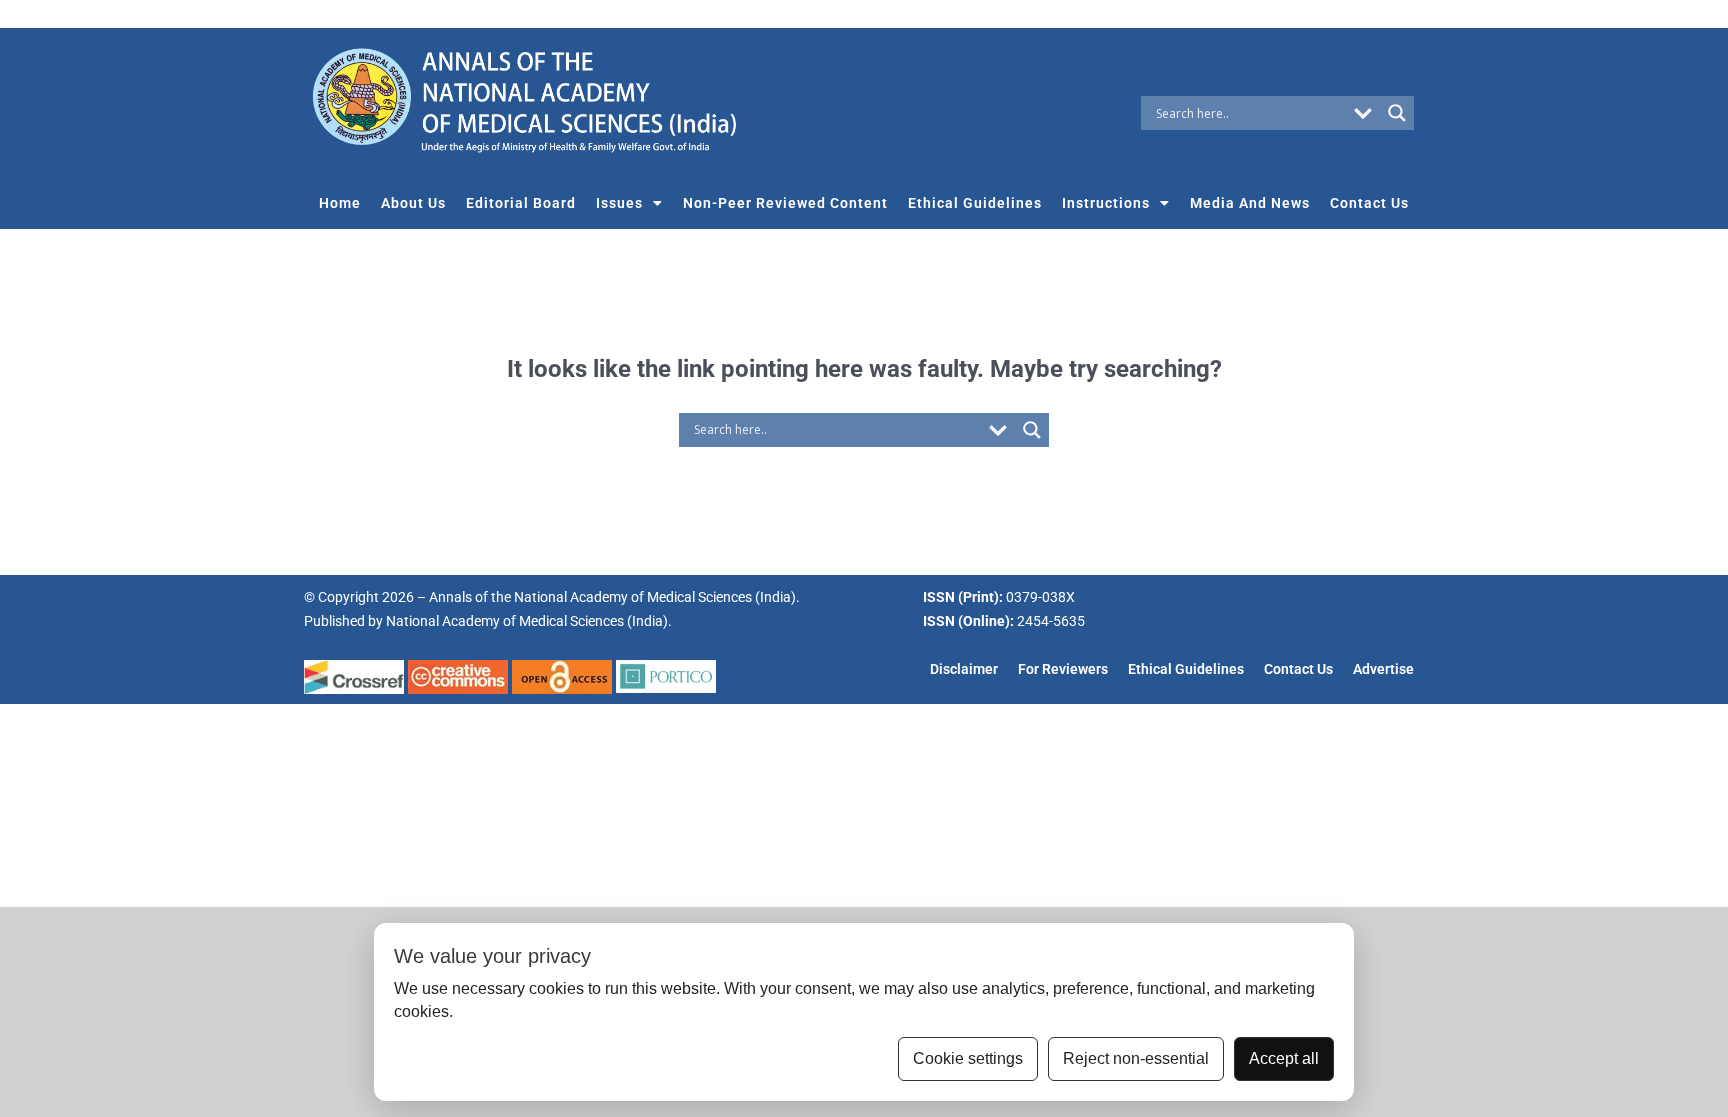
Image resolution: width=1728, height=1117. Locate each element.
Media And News (1250, 203)
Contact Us (1369, 203)
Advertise (1383, 669)
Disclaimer (964, 669)
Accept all (1284, 1058)
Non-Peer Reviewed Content (785, 203)
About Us (413, 203)
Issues (619, 203)
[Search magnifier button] (1397, 113)
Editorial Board (521, 203)
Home (340, 203)
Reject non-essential (1136, 1058)
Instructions (1106, 203)
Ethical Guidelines (975, 203)
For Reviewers (1063, 669)
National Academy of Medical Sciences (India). (529, 621)
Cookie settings (968, 1058)
